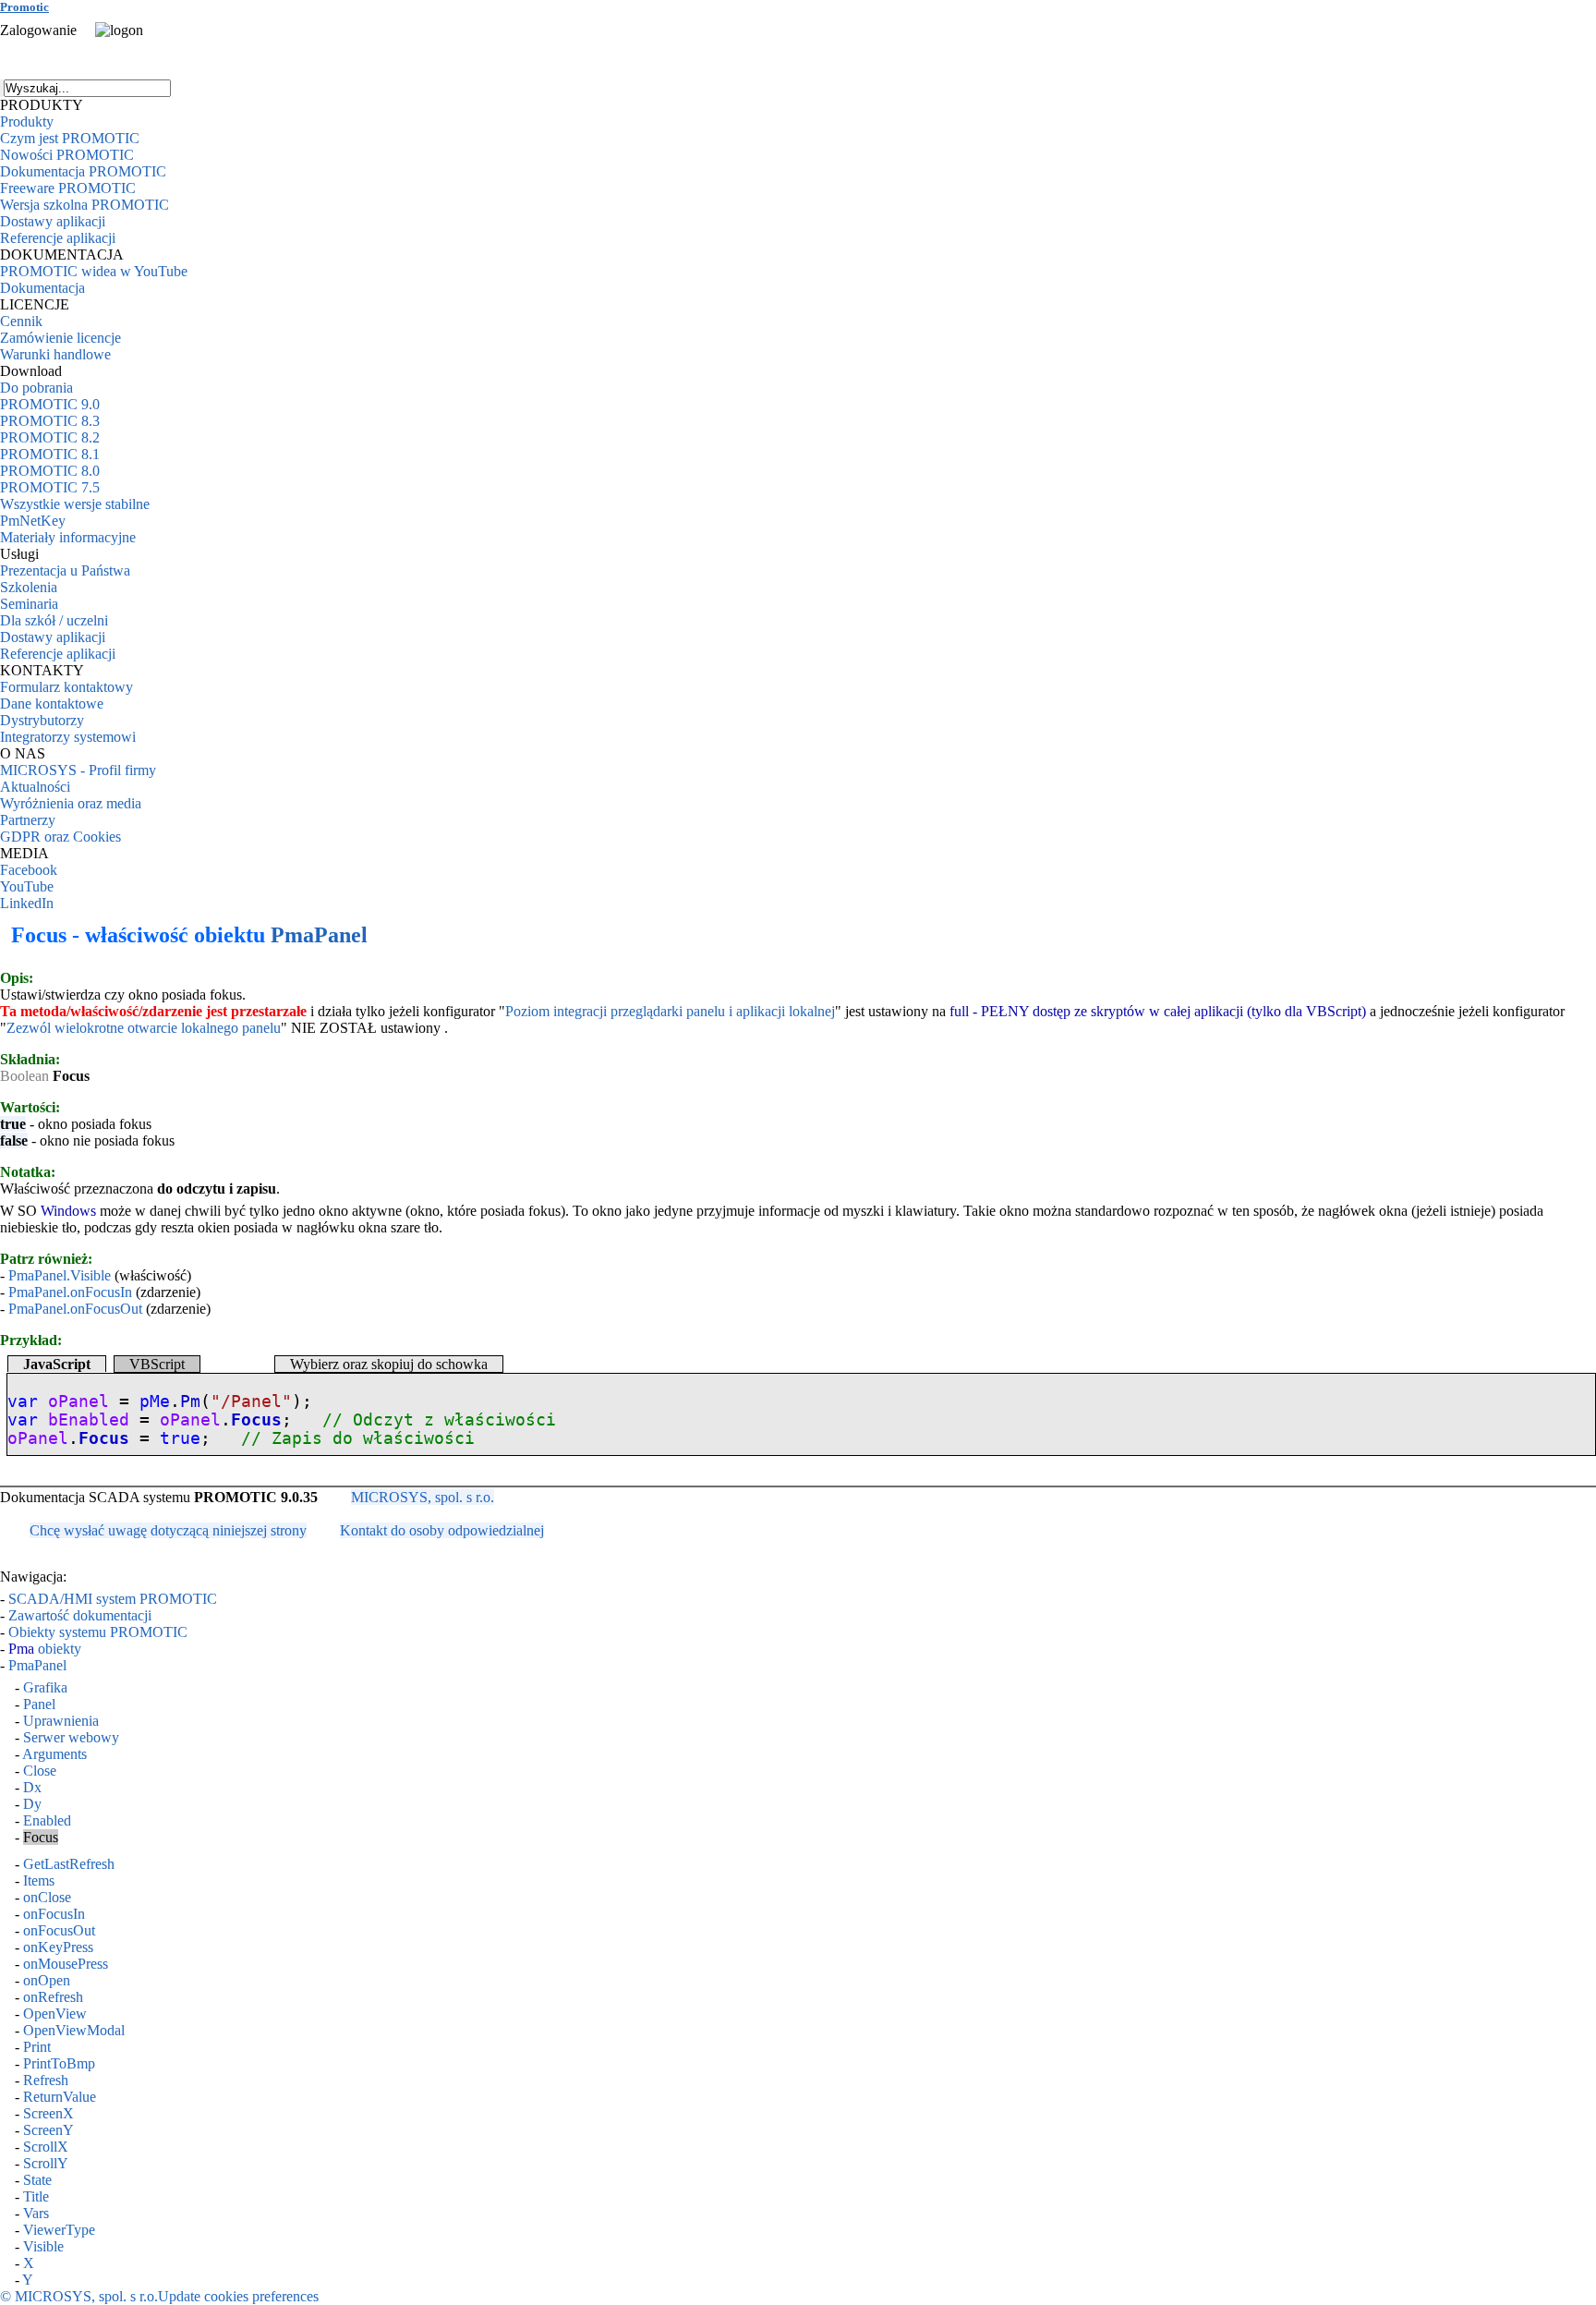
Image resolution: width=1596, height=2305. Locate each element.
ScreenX (48, 2113)
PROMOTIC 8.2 (50, 437)
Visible (43, 2246)
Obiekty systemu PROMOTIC (98, 1632)
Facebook (29, 870)
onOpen (47, 1980)
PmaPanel (319, 935)
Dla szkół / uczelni (54, 620)
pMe (155, 1401)
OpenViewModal (74, 2030)
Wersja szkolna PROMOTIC (85, 205)
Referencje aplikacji (58, 238)
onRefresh (53, 1997)
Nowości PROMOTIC (67, 155)
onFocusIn (54, 1914)
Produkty (27, 121)
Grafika (45, 1687)
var (23, 1401)
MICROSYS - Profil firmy (78, 770)
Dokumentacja (42, 288)
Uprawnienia (61, 1721)
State (37, 2180)
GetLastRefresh (69, 1864)
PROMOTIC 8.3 (50, 421)
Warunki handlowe (55, 354)
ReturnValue (60, 2097)
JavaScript (57, 1364)
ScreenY (48, 2130)
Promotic (24, 7)
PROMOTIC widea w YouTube (94, 271)
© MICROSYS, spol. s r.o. (79, 2296)
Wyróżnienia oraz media (71, 803)
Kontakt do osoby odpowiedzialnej (442, 1530)
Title (36, 2196)
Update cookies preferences (238, 2296)
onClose (47, 1897)
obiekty (45, 1649)
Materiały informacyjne (68, 537)
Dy (32, 1804)
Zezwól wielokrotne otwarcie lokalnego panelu (144, 1028)
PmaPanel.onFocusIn (70, 1292)
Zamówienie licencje (60, 338)
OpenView (55, 2014)
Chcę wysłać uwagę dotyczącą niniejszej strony (168, 1530)
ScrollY (46, 2163)
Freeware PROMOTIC (68, 188)
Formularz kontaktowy (66, 687)
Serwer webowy (71, 1737)
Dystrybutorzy (42, 720)
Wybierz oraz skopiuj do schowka (389, 1364)
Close (40, 1771)
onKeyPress (58, 1947)
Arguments (54, 1754)
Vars (36, 2213)
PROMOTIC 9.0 (50, 404)
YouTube (27, 886)
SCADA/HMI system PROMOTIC (113, 1599)
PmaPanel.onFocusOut (75, 1309)
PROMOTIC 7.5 (50, 487)
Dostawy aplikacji (53, 221)
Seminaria (29, 604)
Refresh (46, 2080)
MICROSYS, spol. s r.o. (423, 1497)
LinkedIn (27, 903)
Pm (190, 1401)
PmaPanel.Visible (60, 1275)
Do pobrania (36, 388)
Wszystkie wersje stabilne (75, 504)
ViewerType (59, 2230)
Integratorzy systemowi (68, 737)
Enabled (47, 1820)
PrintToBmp (59, 2063)
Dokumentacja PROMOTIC (83, 171)
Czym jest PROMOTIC (70, 138)
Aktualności (35, 787)
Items (39, 1880)
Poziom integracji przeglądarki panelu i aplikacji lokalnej (670, 1011)
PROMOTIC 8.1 (50, 454)
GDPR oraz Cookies (60, 837)
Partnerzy (28, 820)
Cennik (21, 321)
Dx (32, 1787)
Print (37, 2047)
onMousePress (66, 1964)
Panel (39, 1704)
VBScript (157, 1364)
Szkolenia (29, 587)
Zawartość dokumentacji (80, 1615)
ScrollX (46, 2147)
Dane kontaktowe (52, 704)
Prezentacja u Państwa (65, 570)
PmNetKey (33, 521)
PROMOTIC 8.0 (50, 471)
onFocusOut (59, 1930)
